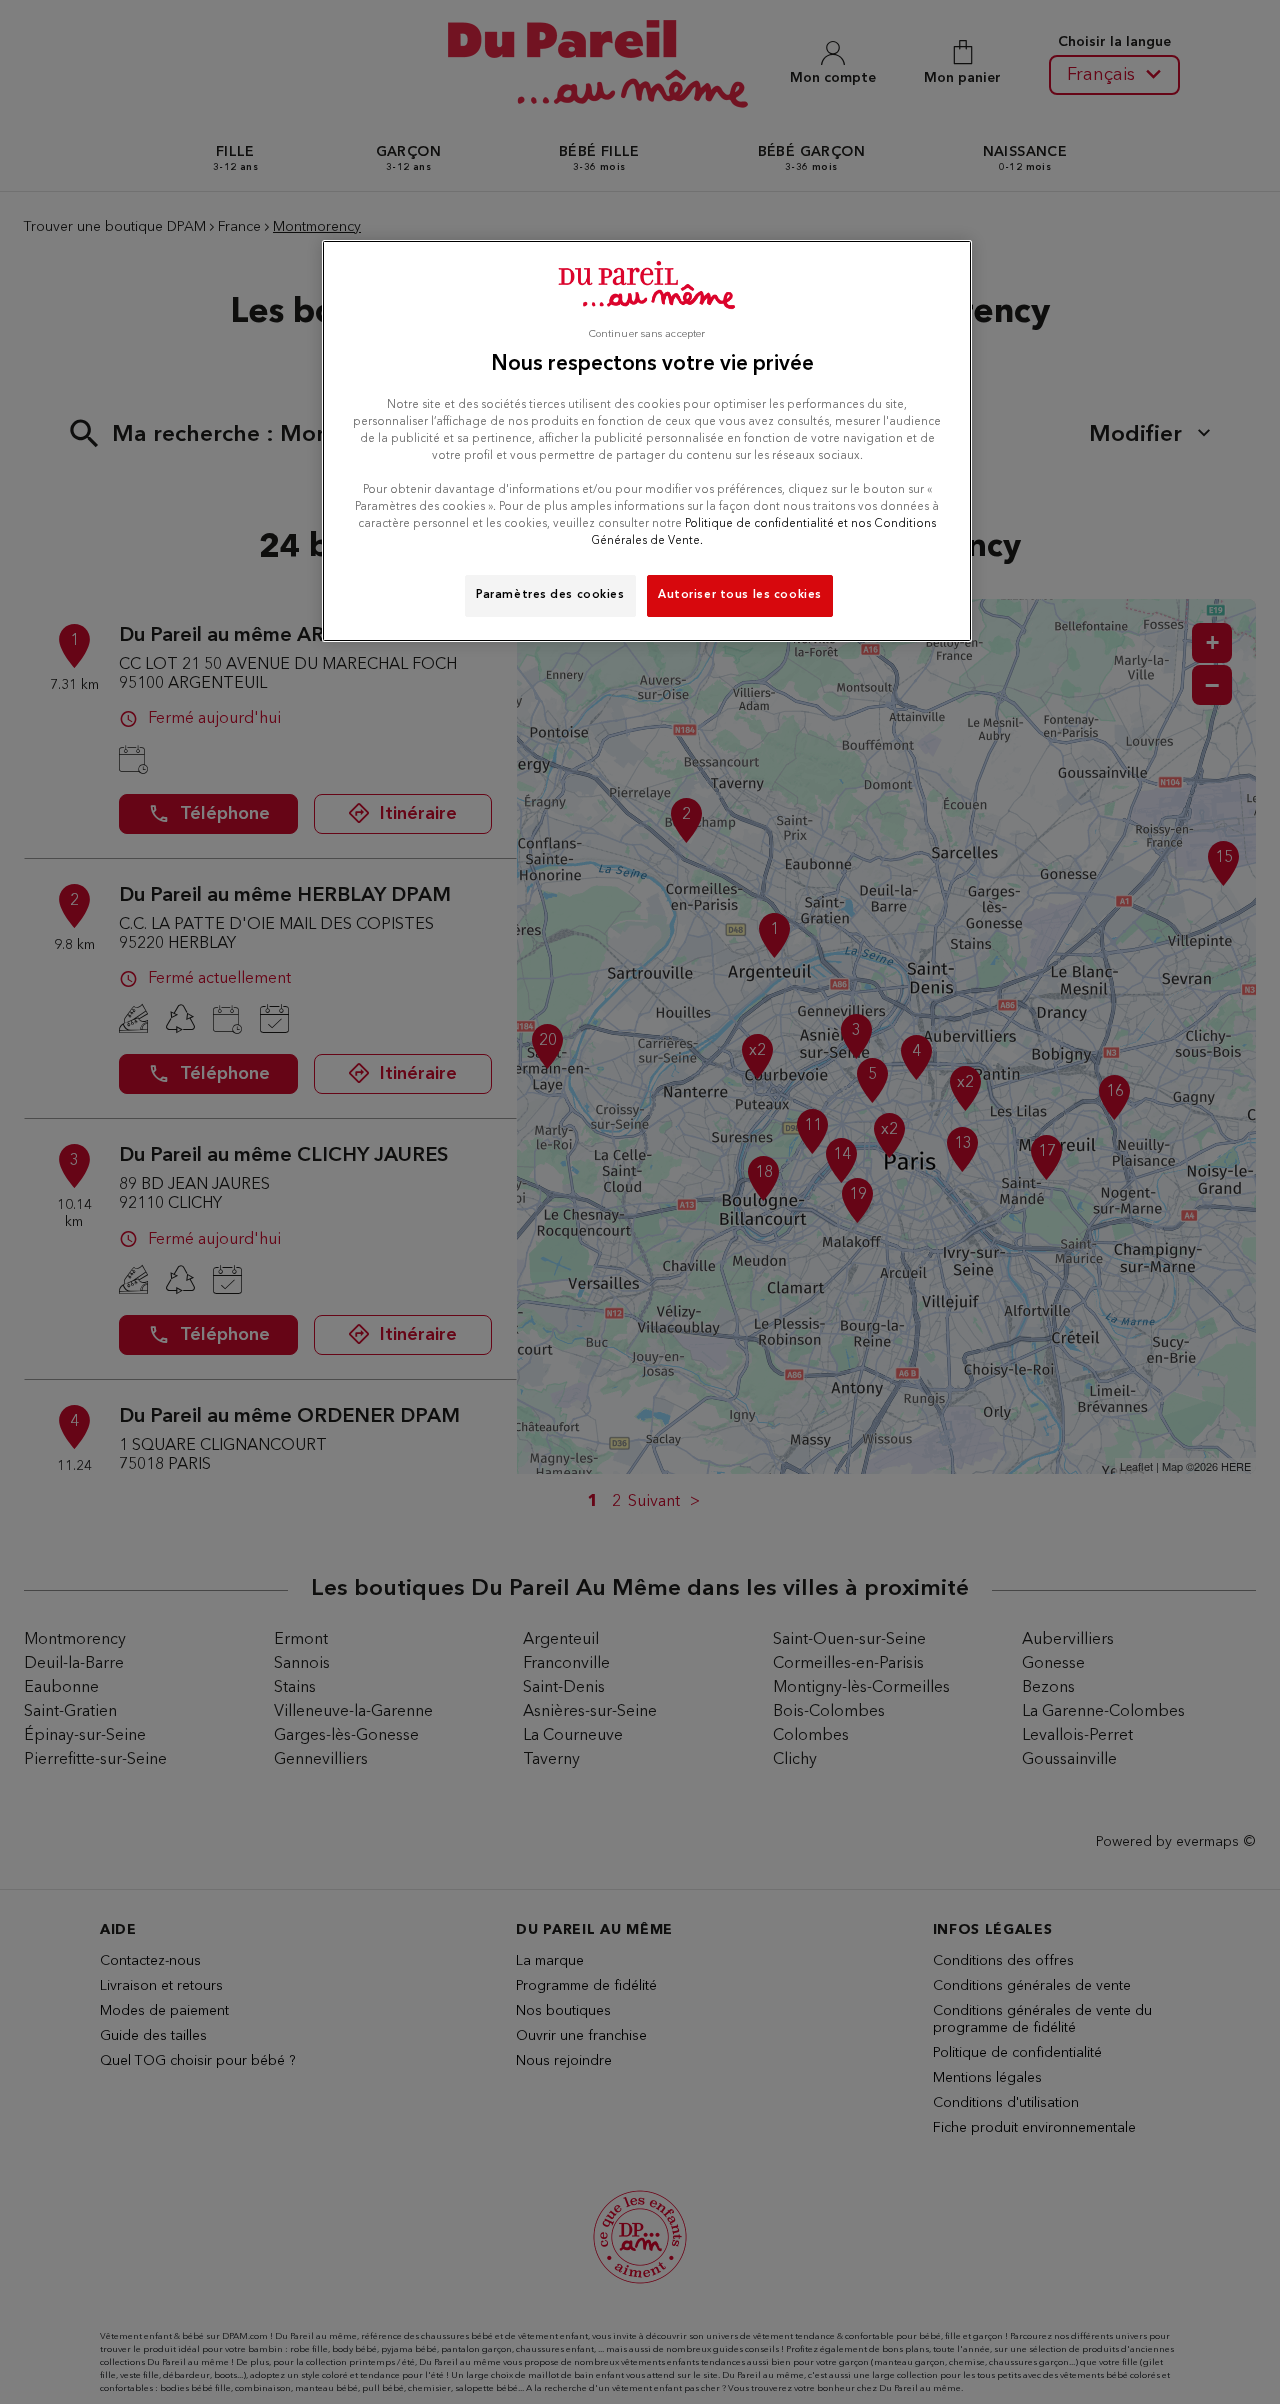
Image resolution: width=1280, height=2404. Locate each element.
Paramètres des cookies (550, 595)
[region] (647, 441)
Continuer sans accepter (647, 334)
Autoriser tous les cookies (740, 595)
